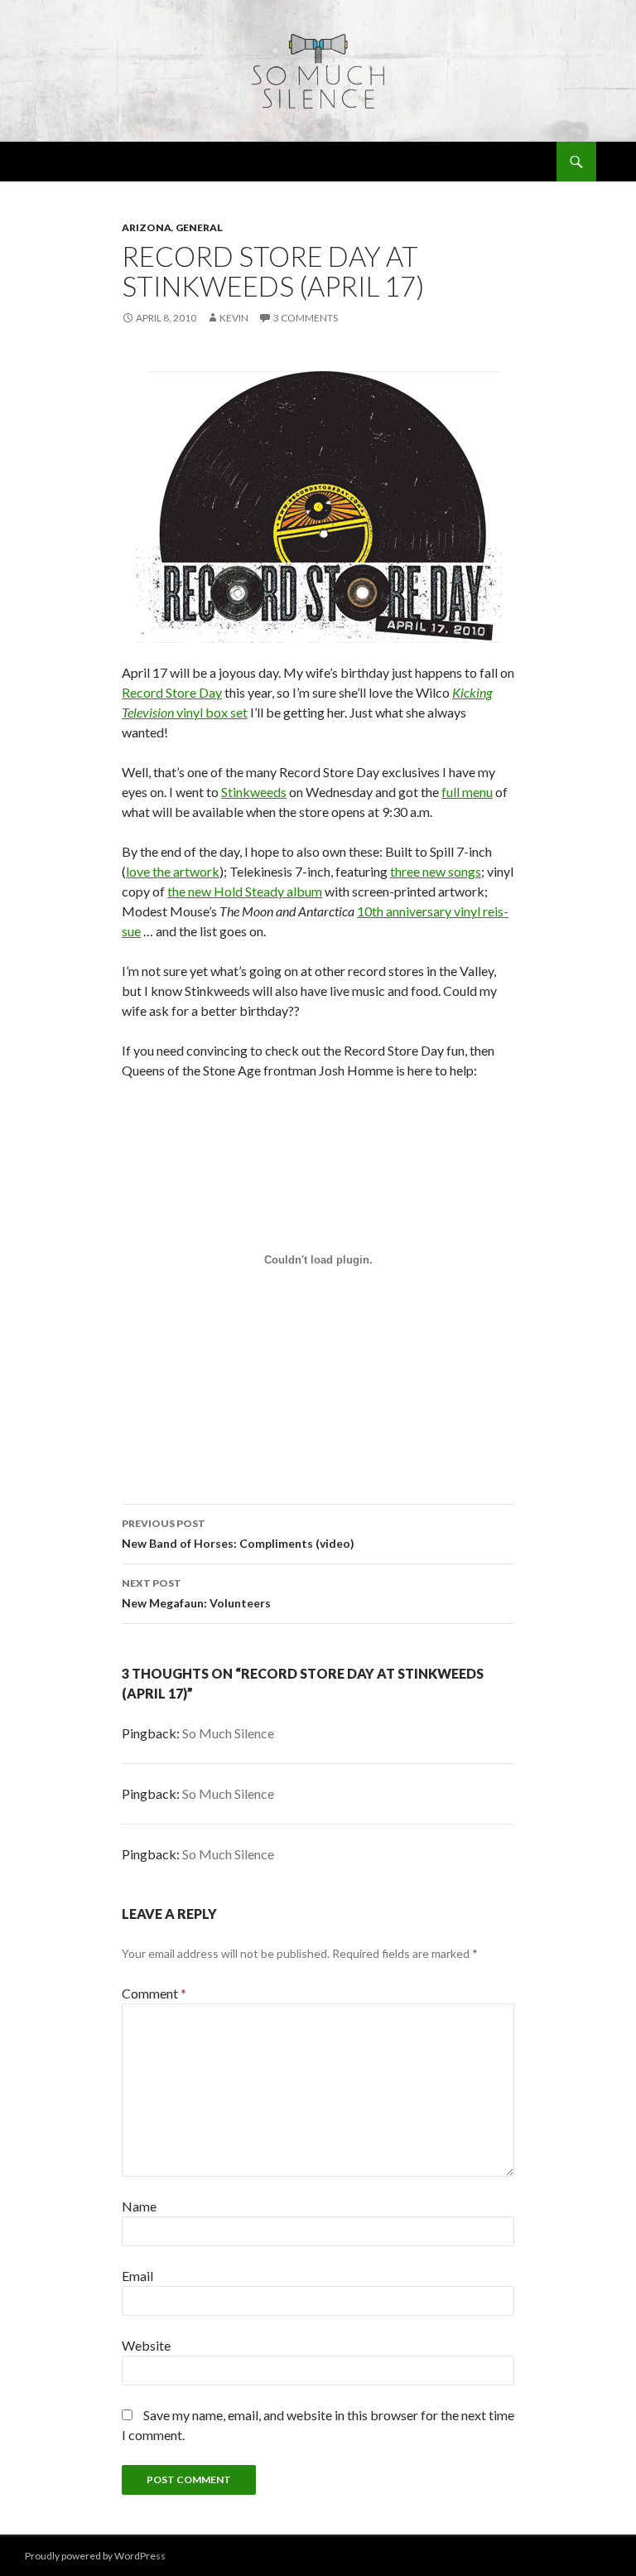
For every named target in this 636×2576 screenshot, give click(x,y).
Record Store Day (172, 692)
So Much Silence (228, 1733)
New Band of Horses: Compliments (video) (238, 1534)
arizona (147, 227)
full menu (467, 792)
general (199, 227)
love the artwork (173, 871)
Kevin (234, 318)
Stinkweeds (254, 792)
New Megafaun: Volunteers (196, 1593)
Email (137, 2276)
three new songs (436, 871)
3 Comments (306, 318)
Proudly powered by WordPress (95, 2556)
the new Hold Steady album (245, 891)
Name (139, 2206)
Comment (154, 1993)
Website (146, 2345)
